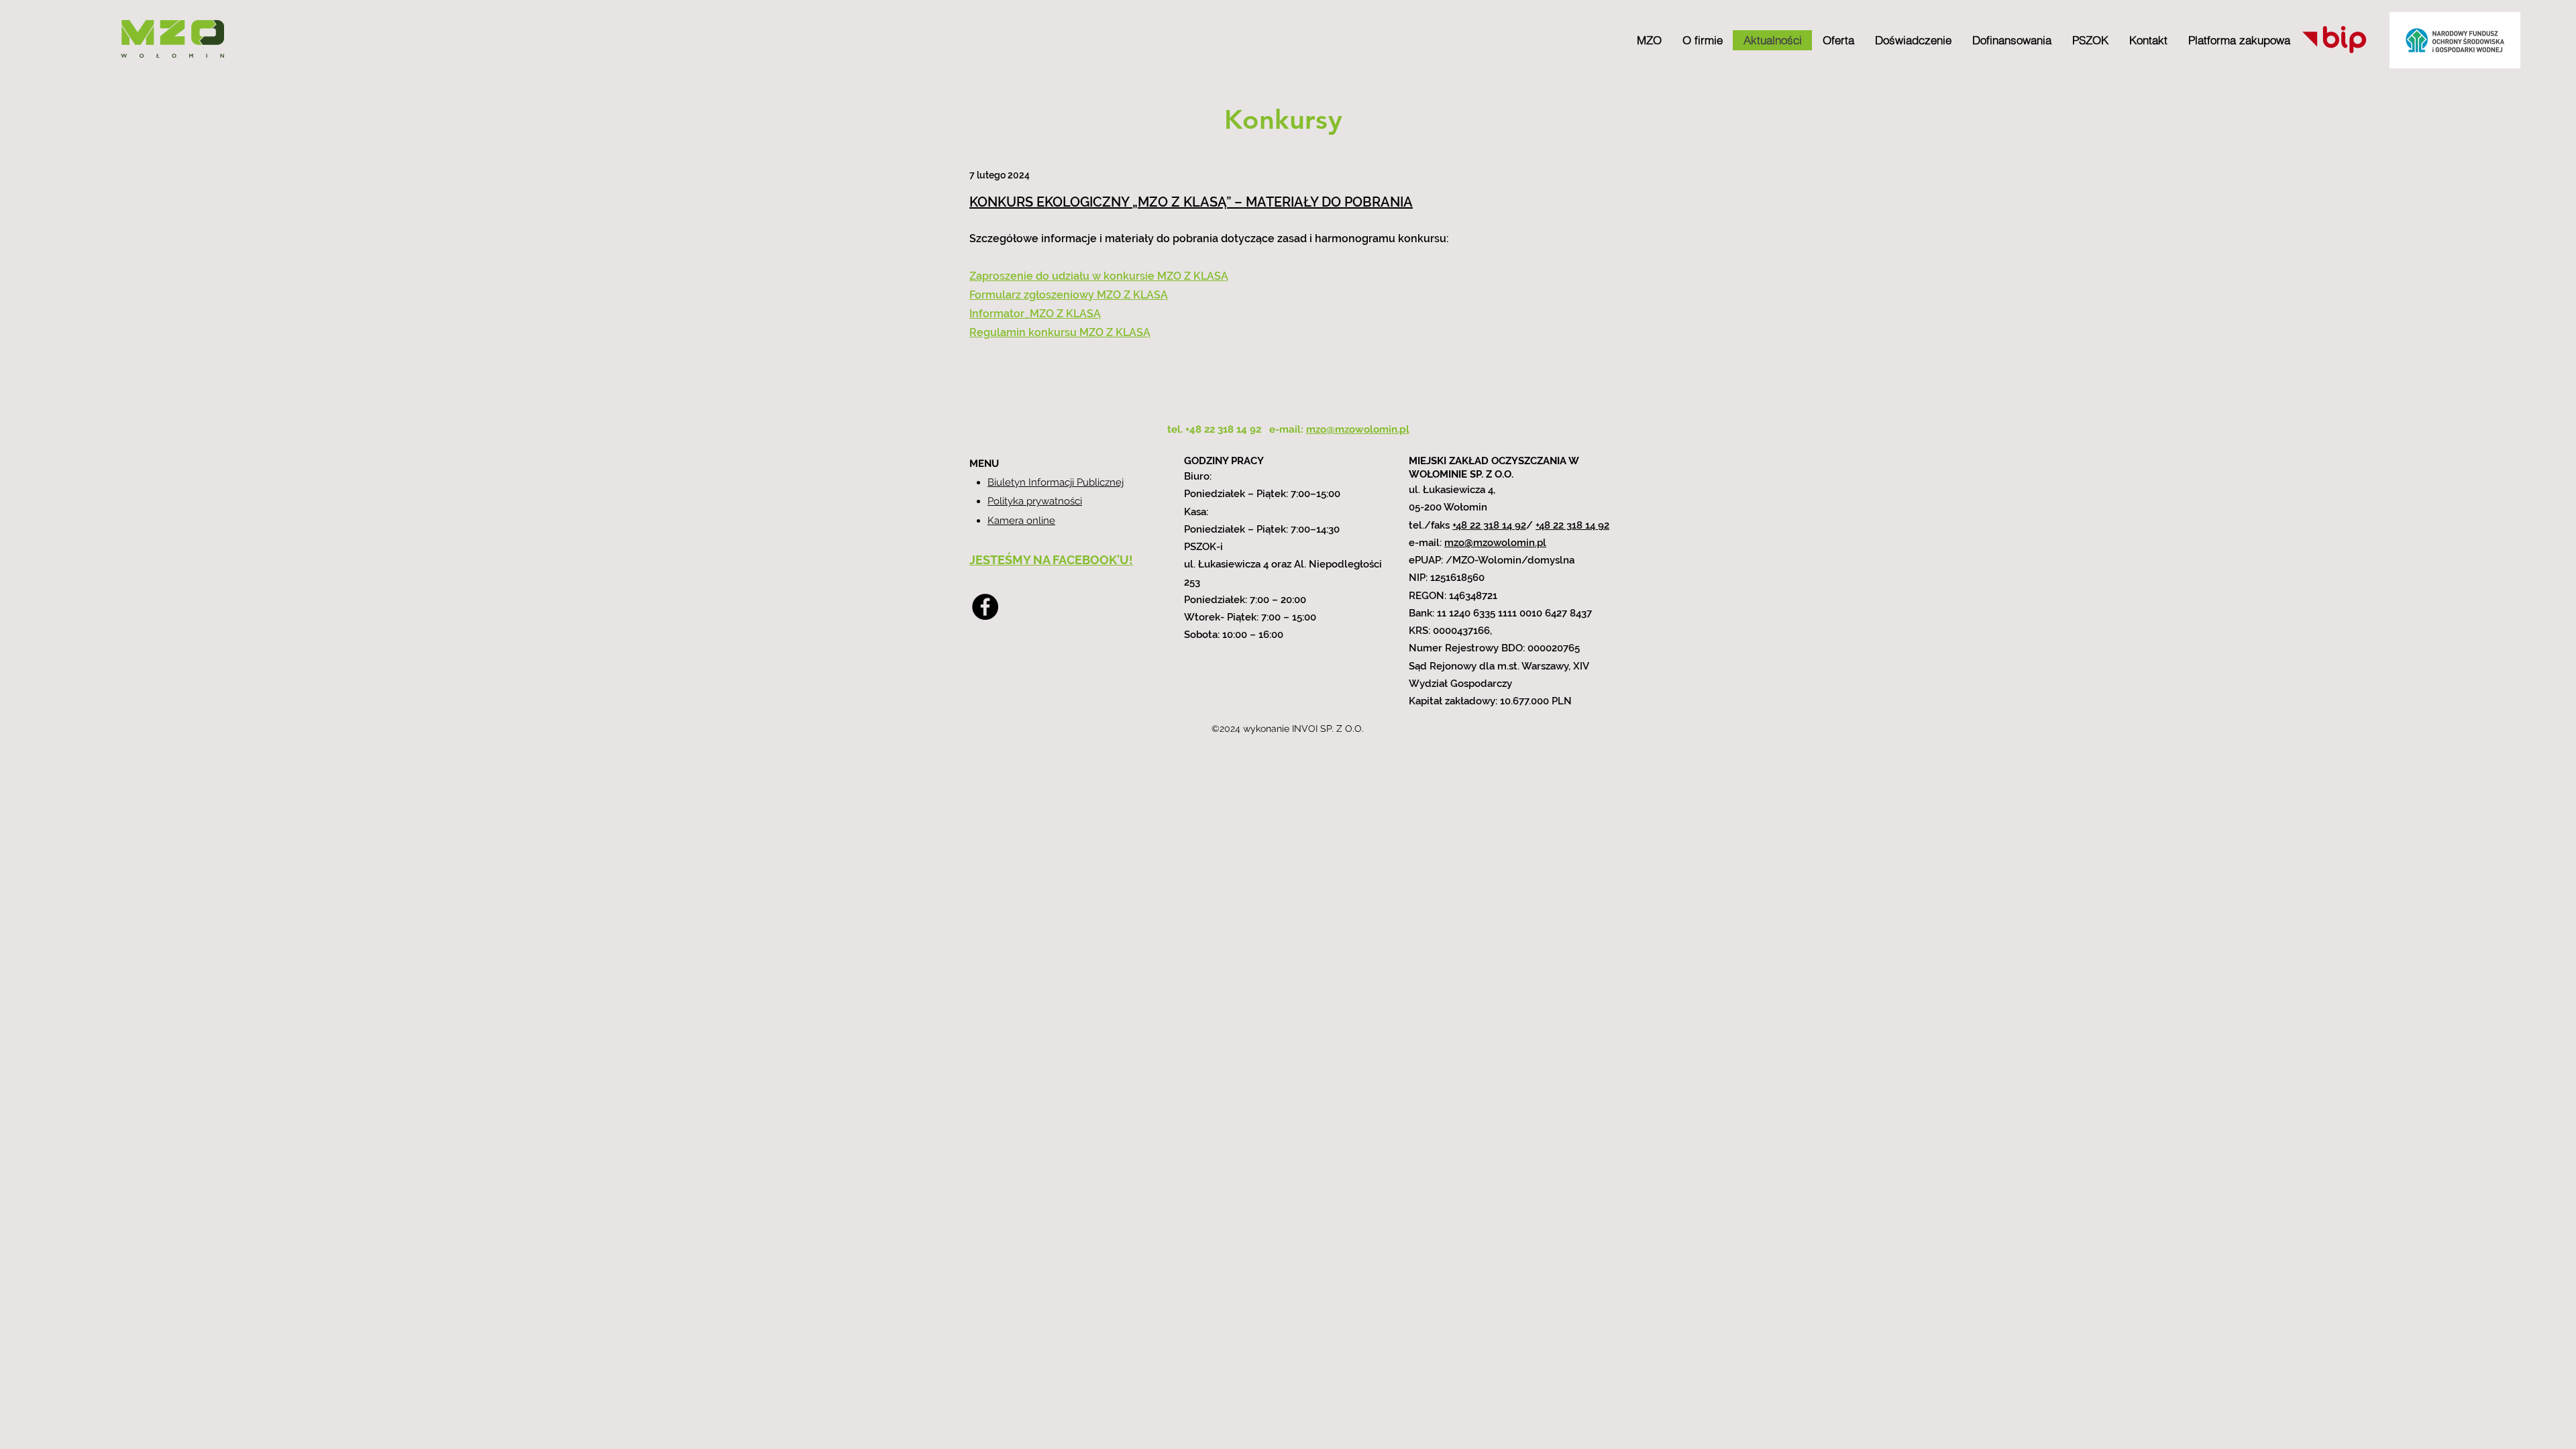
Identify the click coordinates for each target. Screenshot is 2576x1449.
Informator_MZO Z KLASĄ (1035, 314)
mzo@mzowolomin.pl (1495, 543)
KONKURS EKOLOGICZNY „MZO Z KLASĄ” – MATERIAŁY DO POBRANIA (1191, 202)
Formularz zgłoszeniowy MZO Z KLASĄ (1069, 295)
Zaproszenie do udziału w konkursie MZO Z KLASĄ (1099, 276)
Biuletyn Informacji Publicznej (1056, 482)
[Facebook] (985, 607)
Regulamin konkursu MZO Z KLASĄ (1060, 332)
